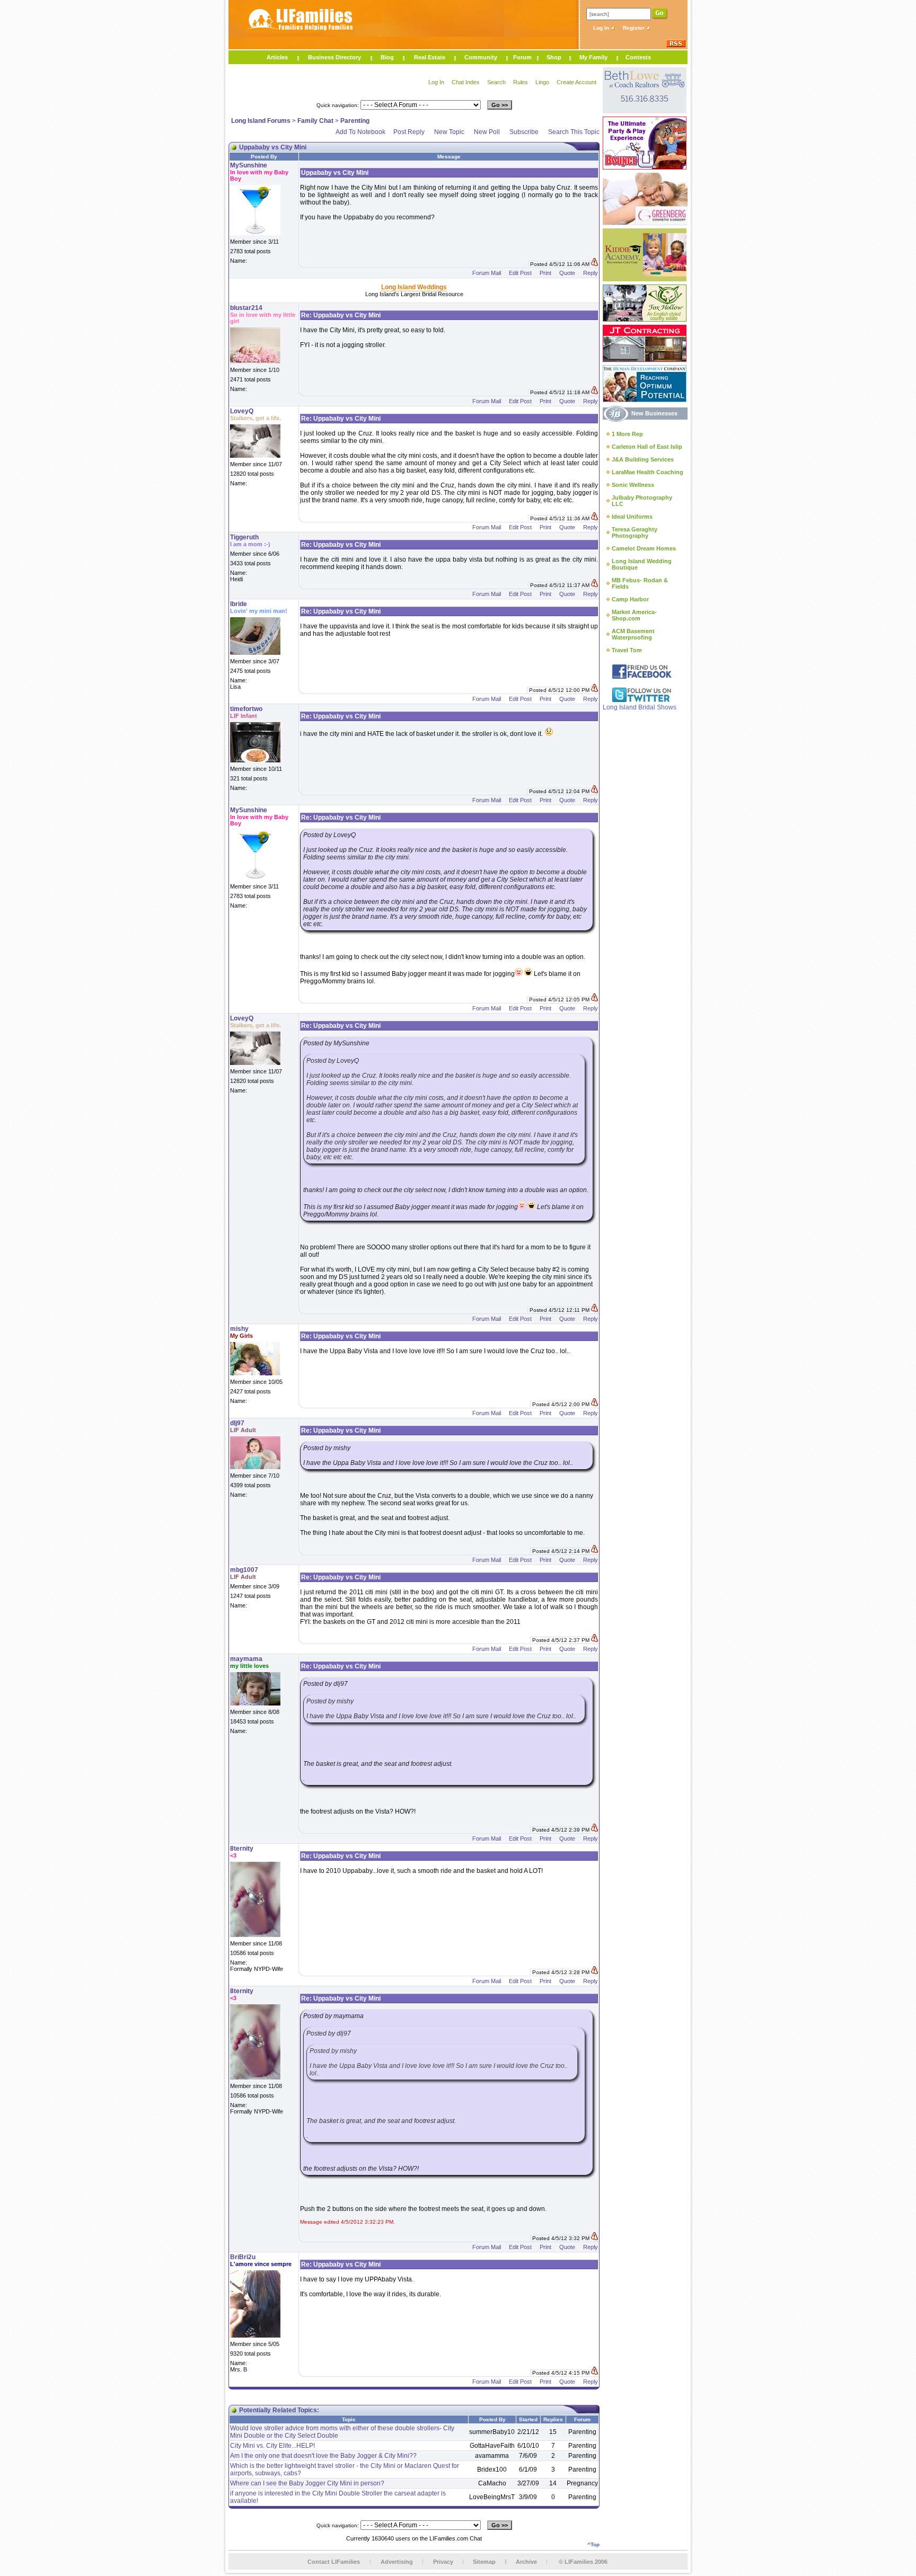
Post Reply (409, 132)
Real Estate (430, 57)
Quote (567, 273)
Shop (554, 57)
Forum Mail (487, 273)
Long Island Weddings (414, 287)
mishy (239, 1329)
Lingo (542, 82)
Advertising (397, 2562)
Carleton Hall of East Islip (647, 447)
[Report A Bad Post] (594, 264)
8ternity (242, 1849)
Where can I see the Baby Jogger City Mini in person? (307, 2483)
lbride (239, 604)
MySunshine (249, 165)
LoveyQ (242, 411)
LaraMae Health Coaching (648, 472)
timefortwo (246, 709)
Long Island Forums (261, 121)
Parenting (355, 121)
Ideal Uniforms (632, 517)
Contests (638, 57)
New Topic (449, 132)
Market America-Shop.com (634, 615)
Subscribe (524, 132)
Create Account (576, 82)
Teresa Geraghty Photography (635, 532)
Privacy (443, 2562)
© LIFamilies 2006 (583, 2562)
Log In (602, 28)
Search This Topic (574, 132)
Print (545, 273)
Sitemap (484, 2562)
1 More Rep (627, 434)
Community (481, 57)
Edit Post (520, 273)
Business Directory (334, 57)
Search (496, 82)
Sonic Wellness (633, 485)
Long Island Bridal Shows (640, 707)
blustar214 (246, 308)
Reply (591, 273)
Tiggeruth (244, 537)
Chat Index (466, 82)
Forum (522, 57)
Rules (521, 82)
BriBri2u (243, 2257)
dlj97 (237, 1423)
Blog (387, 57)
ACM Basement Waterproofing (633, 634)
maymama (246, 1659)
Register (635, 28)
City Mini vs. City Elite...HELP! (272, 2446)
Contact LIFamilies (334, 2562)
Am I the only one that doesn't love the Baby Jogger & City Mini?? (323, 2456)
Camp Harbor (630, 599)
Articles (277, 57)
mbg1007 (244, 1570)
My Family (593, 57)
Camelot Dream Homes (644, 548)
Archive (526, 2562)
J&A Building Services (643, 459)
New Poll (487, 132)
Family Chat (315, 121)
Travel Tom (627, 650)
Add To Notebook (360, 132)
